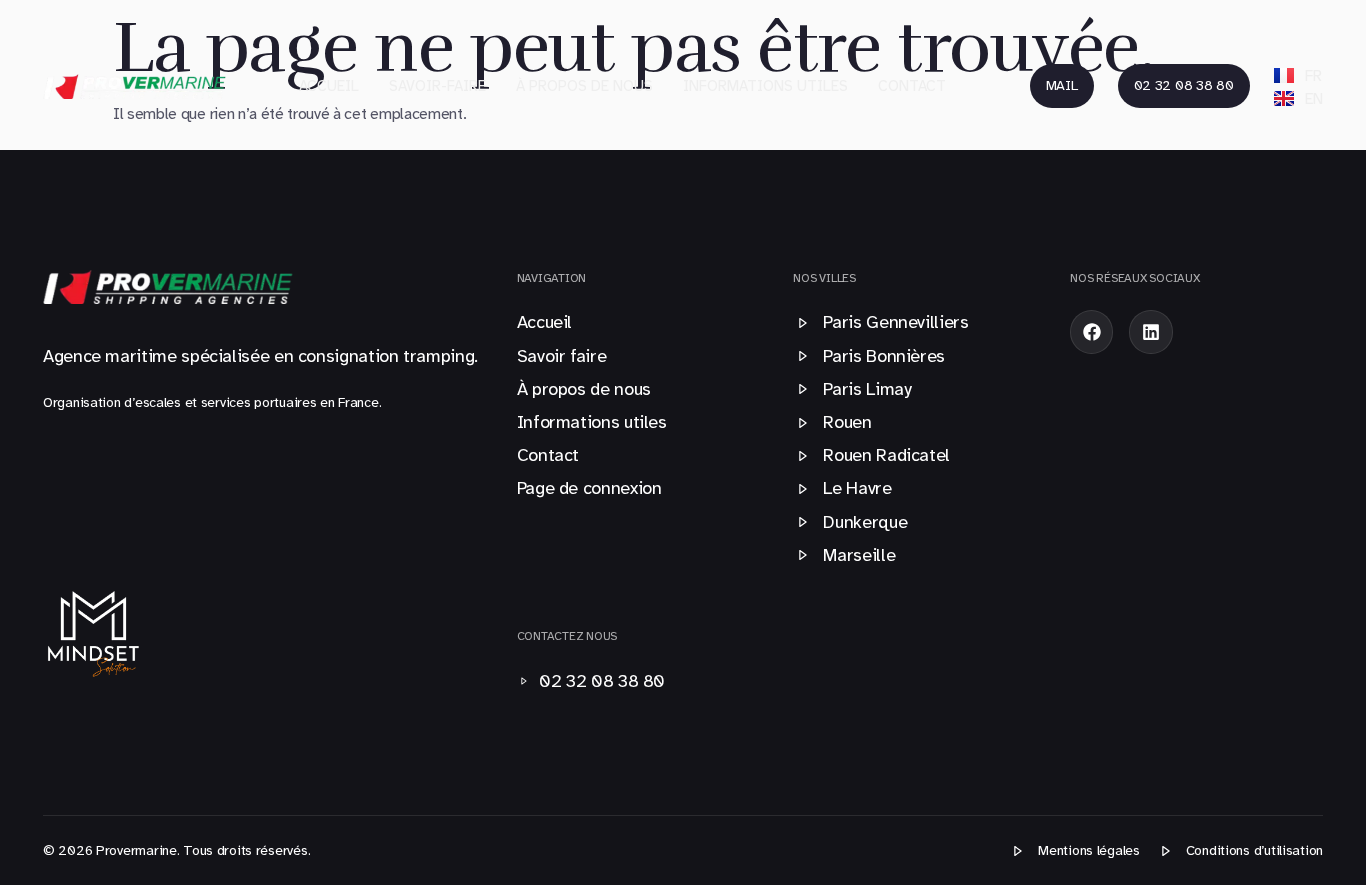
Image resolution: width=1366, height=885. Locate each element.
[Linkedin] (1150, 331)
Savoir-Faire (437, 86)
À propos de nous (584, 86)
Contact (912, 86)
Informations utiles (765, 86)
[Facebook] (1091, 331)
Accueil (329, 86)
